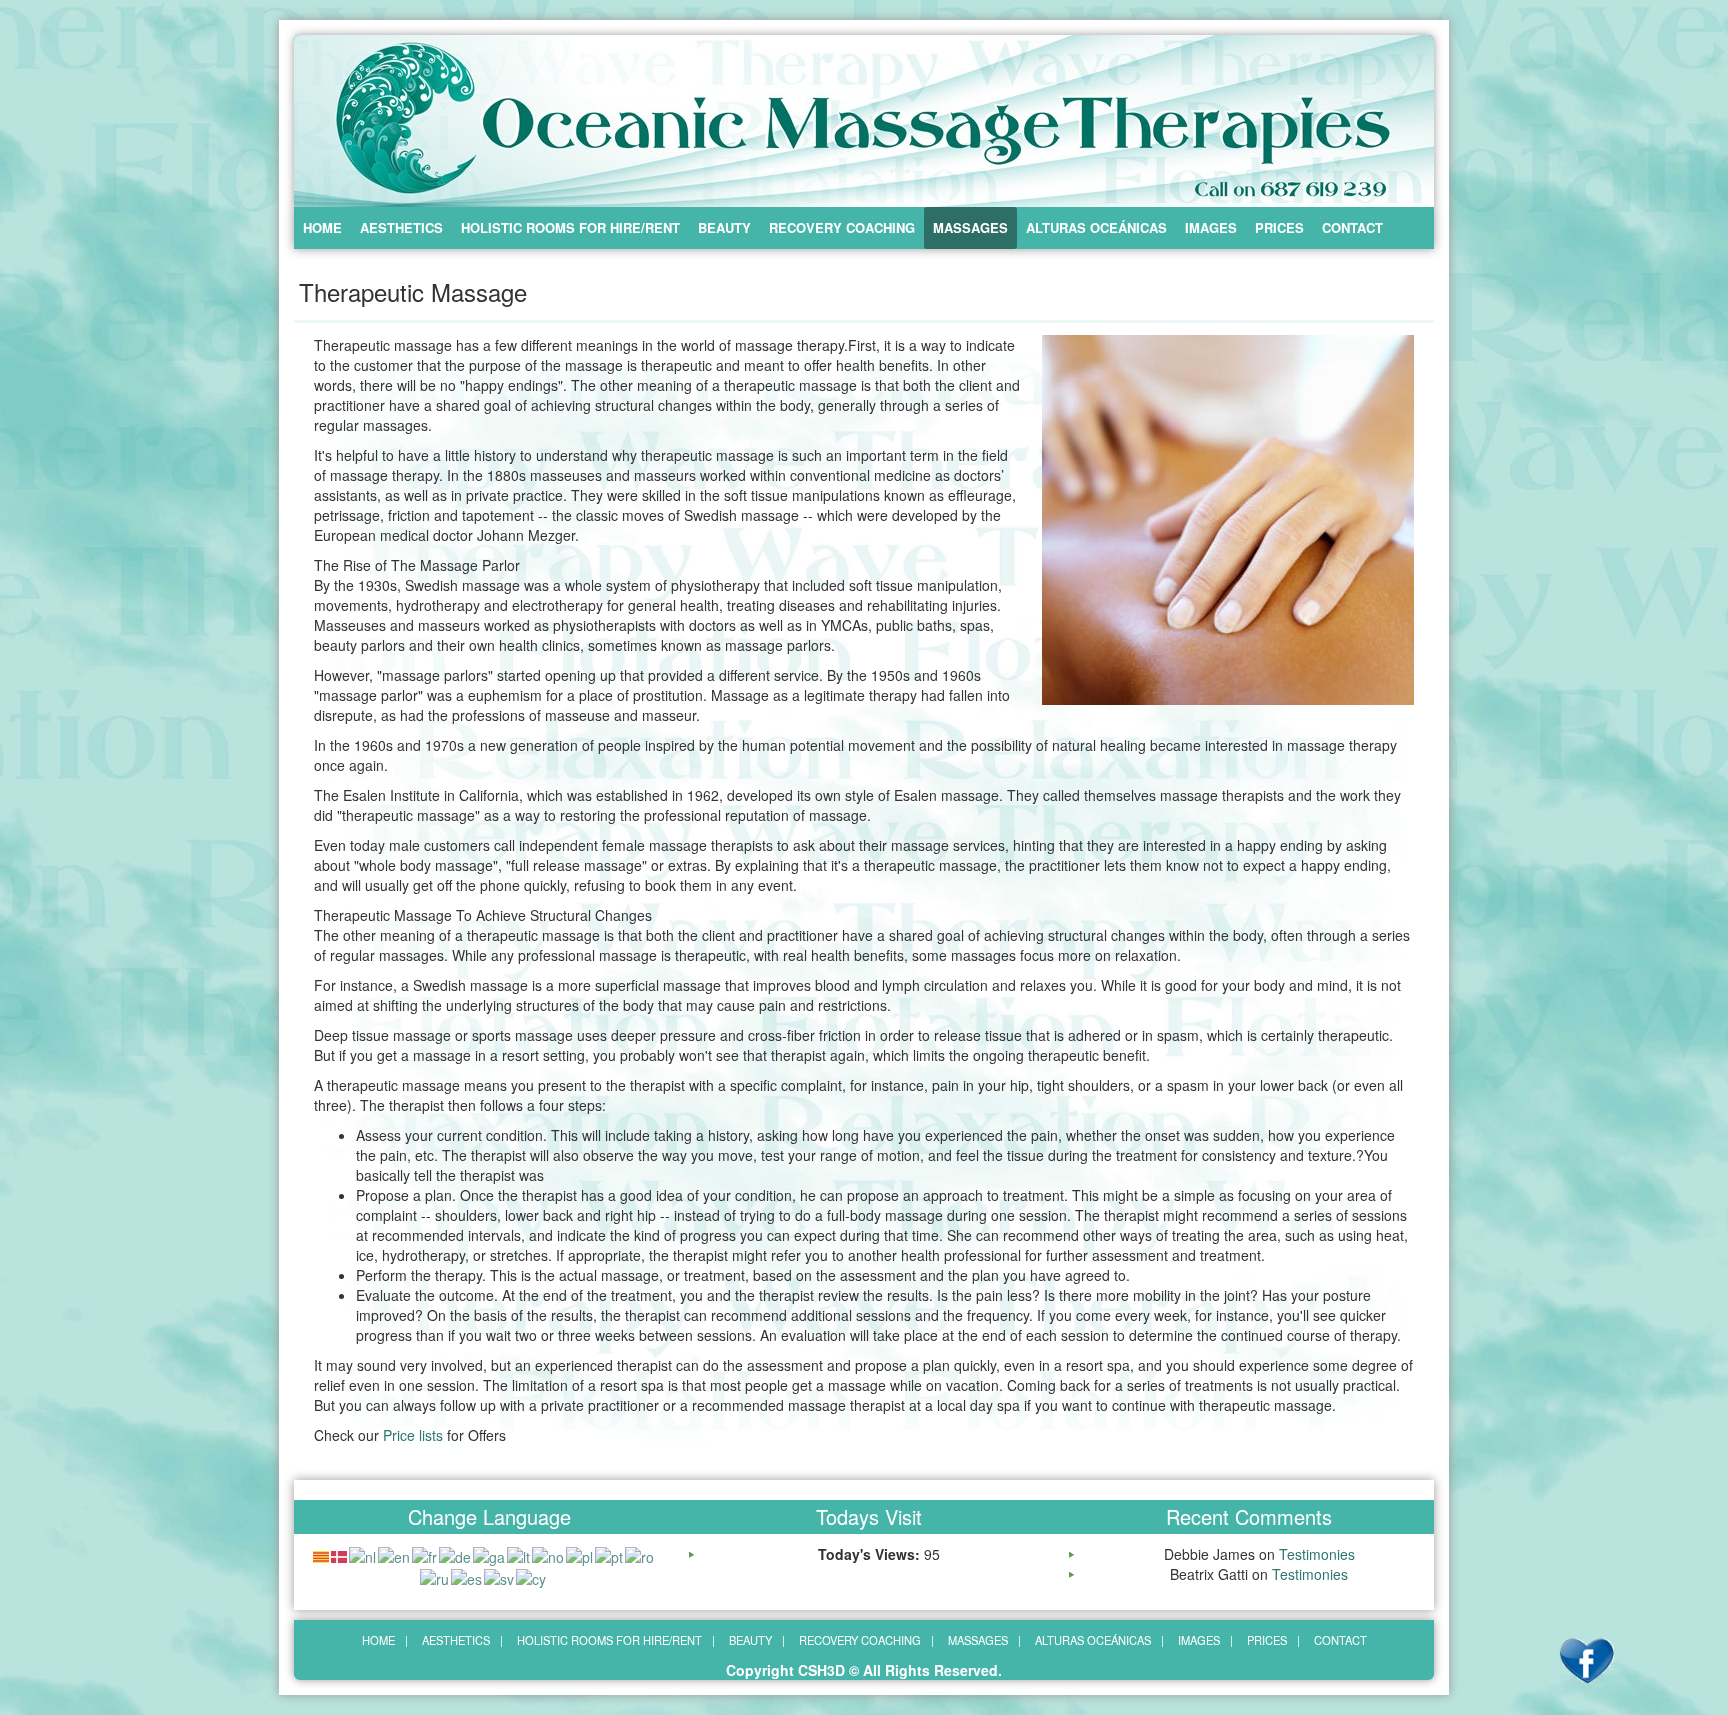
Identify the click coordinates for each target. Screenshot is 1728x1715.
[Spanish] (467, 1577)
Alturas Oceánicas (1096, 227)
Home (322, 227)
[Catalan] (322, 1554)
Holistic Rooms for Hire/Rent (570, 227)
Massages (970, 227)
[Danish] (340, 1554)
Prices (1279, 227)
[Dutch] (363, 1554)
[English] (395, 1554)
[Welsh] (532, 1577)
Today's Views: (871, 1554)
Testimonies (1317, 1554)
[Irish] (490, 1554)
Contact (1352, 227)
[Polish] (580, 1554)
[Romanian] (640, 1554)
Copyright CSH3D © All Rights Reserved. (864, 1670)
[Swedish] (500, 1577)
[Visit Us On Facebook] (1586, 1660)
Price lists (413, 1435)
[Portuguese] (610, 1554)
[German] (456, 1554)
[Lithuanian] (519, 1554)
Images (1211, 227)
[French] (425, 1554)
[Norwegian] (549, 1554)
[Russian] (435, 1577)
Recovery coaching (842, 227)
